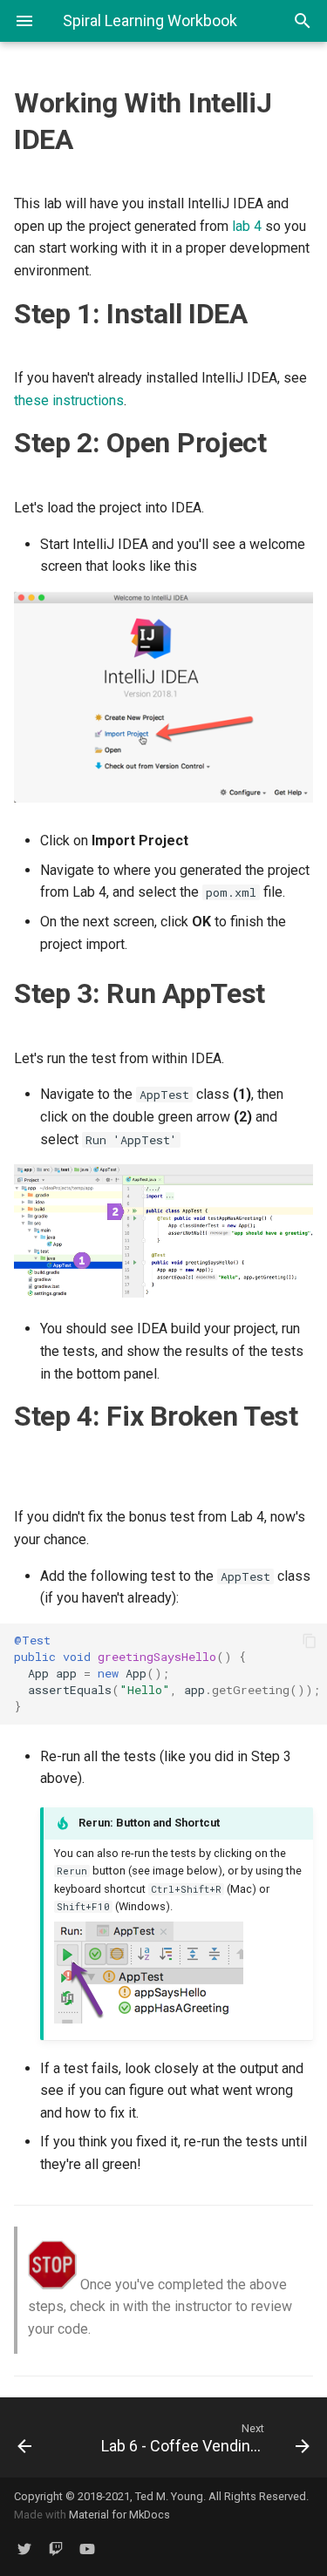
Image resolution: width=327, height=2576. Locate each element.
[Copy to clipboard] (310, 1641)
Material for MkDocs (119, 2515)
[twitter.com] (24, 2548)
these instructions (69, 400)
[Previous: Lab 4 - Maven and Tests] (44, 2437)
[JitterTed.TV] (87, 2548)
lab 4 (247, 226)
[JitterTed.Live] (56, 2548)
